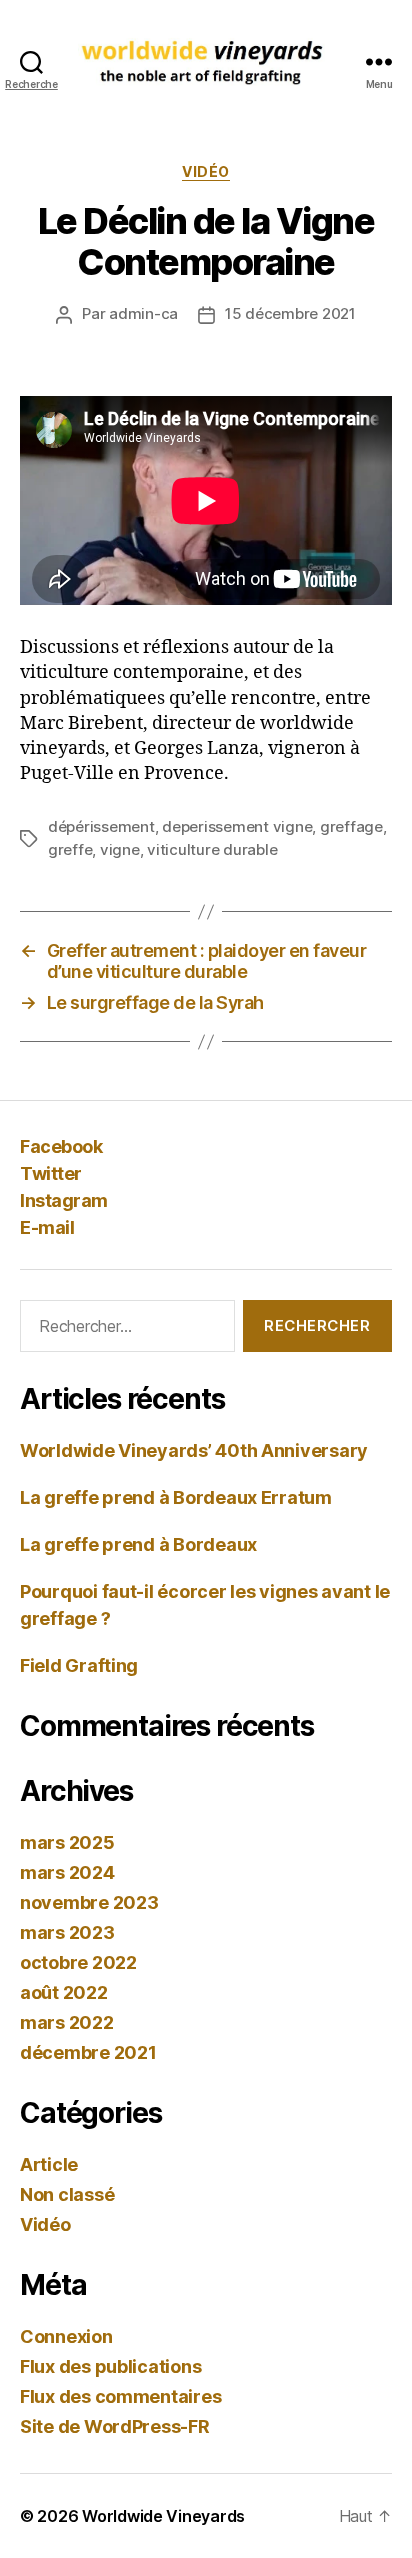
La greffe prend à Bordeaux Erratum (176, 1497)
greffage (351, 826)
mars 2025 (67, 1842)
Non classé (67, 2194)
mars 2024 (67, 1872)
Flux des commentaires (120, 2396)
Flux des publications (110, 2366)
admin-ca (143, 313)
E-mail (47, 1227)
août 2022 (64, 1992)
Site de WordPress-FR (115, 2426)
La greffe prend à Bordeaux (138, 1544)
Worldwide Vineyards (163, 2516)
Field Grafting (79, 1665)
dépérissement (101, 826)
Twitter (51, 1173)
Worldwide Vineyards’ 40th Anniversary (194, 1450)
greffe (70, 849)
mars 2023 (67, 1932)
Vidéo (206, 171)
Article (49, 2164)
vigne (120, 849)
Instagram (64, 1200)
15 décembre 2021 (290, 313)
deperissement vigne (237, 826)
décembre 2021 (88, 2052)
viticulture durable (212, 849)
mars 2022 (67, 2022)
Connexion (66, 2336)
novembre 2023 (89, 1902)
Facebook (61, 1146)
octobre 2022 (78, 1962)
